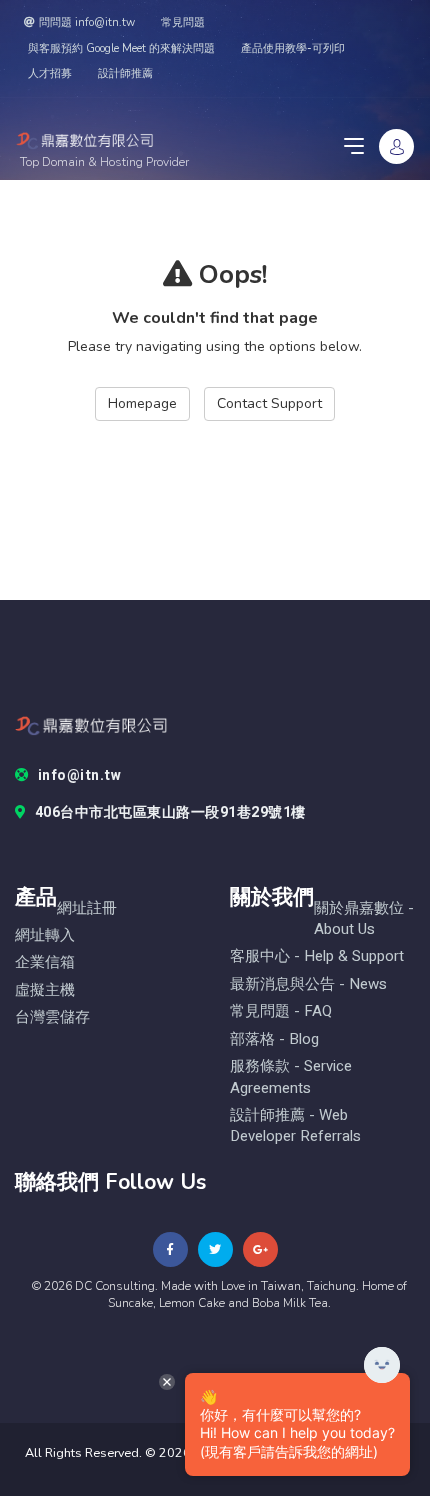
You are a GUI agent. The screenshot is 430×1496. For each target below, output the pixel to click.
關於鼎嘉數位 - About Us (364, 919)
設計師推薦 (125, 73)
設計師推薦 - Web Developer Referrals (295, 1126)
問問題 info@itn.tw (87, 22)
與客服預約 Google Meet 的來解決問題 (121, 48)
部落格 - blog (274, 1039)
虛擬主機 (45, 990)
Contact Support (269, 403)
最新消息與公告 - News (308, 984)
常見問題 (183, 22)
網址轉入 (45, 935)
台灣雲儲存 (52, 1017)
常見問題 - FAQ (281, 1011)
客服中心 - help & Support (317, 956)
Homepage (142, 403)
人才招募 (50, 73)
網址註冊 (87, 908)
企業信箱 (45, 962)
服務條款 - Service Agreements (291, 1077)
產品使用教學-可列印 (293, 48)
